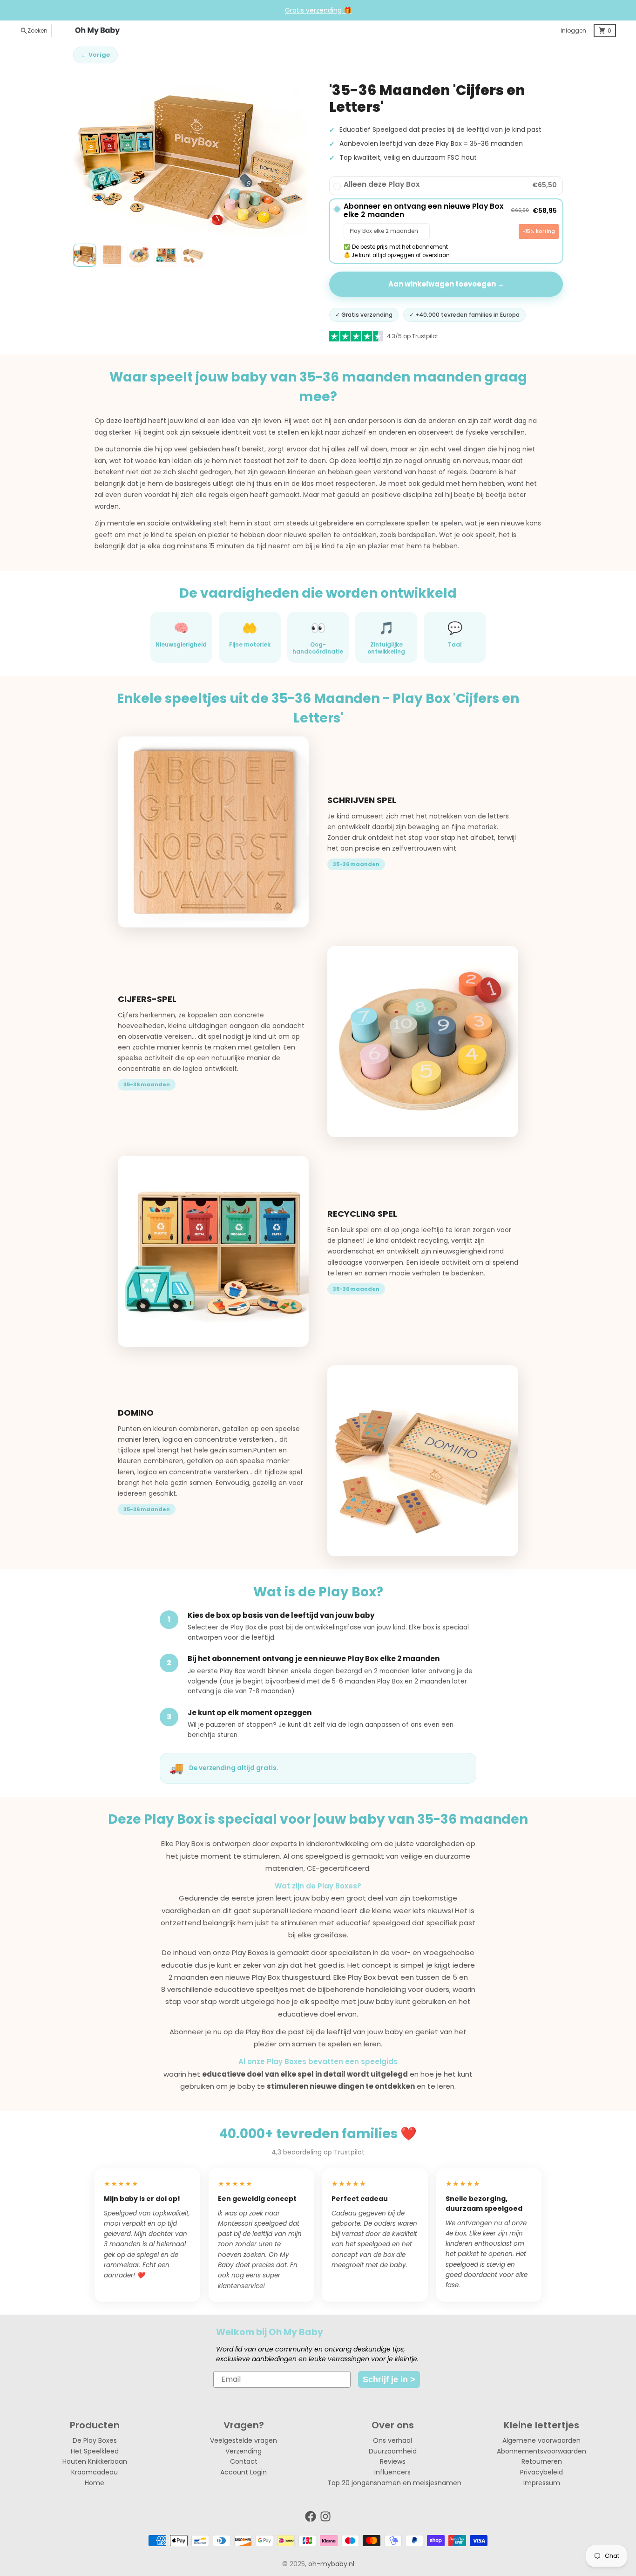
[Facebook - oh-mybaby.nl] (311, 2516)
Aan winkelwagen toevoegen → (446, 284)
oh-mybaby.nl (331, 2564)
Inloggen (573, 31)
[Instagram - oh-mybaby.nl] (325, 2516)
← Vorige (95, 55)
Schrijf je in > (389, 2379)
